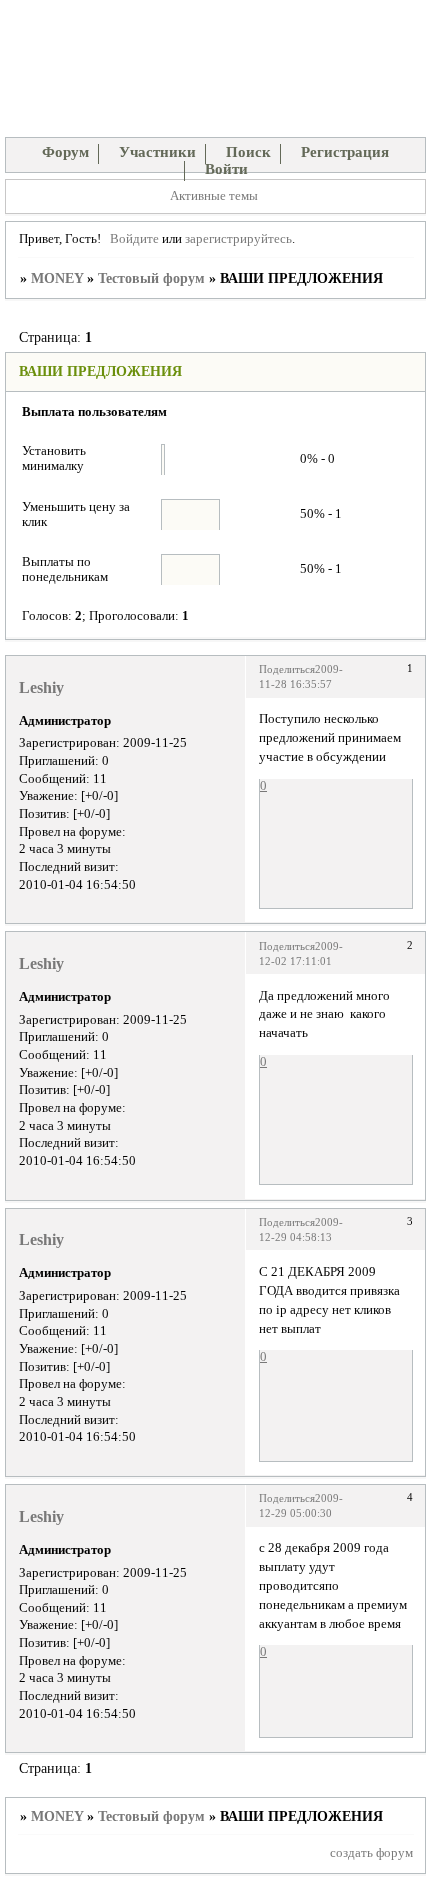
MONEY (57, 278)
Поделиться (287, 669)
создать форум (371, 1853)
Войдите (134, 239)
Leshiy (41, 687)
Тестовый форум (151, 278)
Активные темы (214, 196)
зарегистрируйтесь (238, 239)
